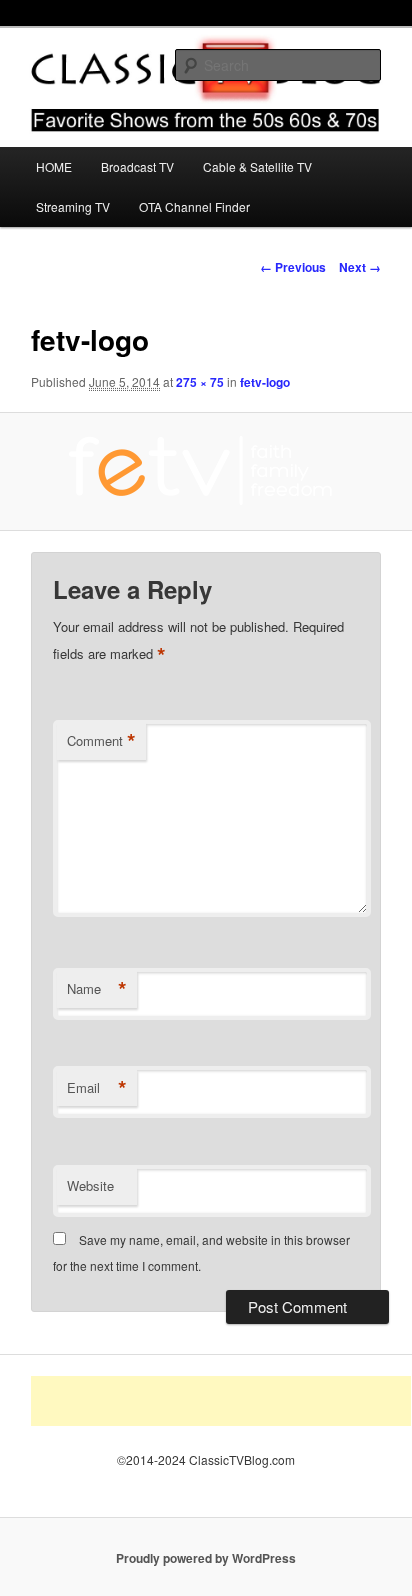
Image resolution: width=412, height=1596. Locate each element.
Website (90, 1185)
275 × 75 (200, 382)
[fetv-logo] (205, 471)
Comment (101, 741)
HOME (54, 166)
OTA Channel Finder (194, 206)
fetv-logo (265, 382)
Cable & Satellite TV (257, 166)
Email (97, 1088)
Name (97, 989)
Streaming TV (73, 206)
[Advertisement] (221, 1401)
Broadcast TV (137, 166)
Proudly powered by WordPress (206, 1558)
